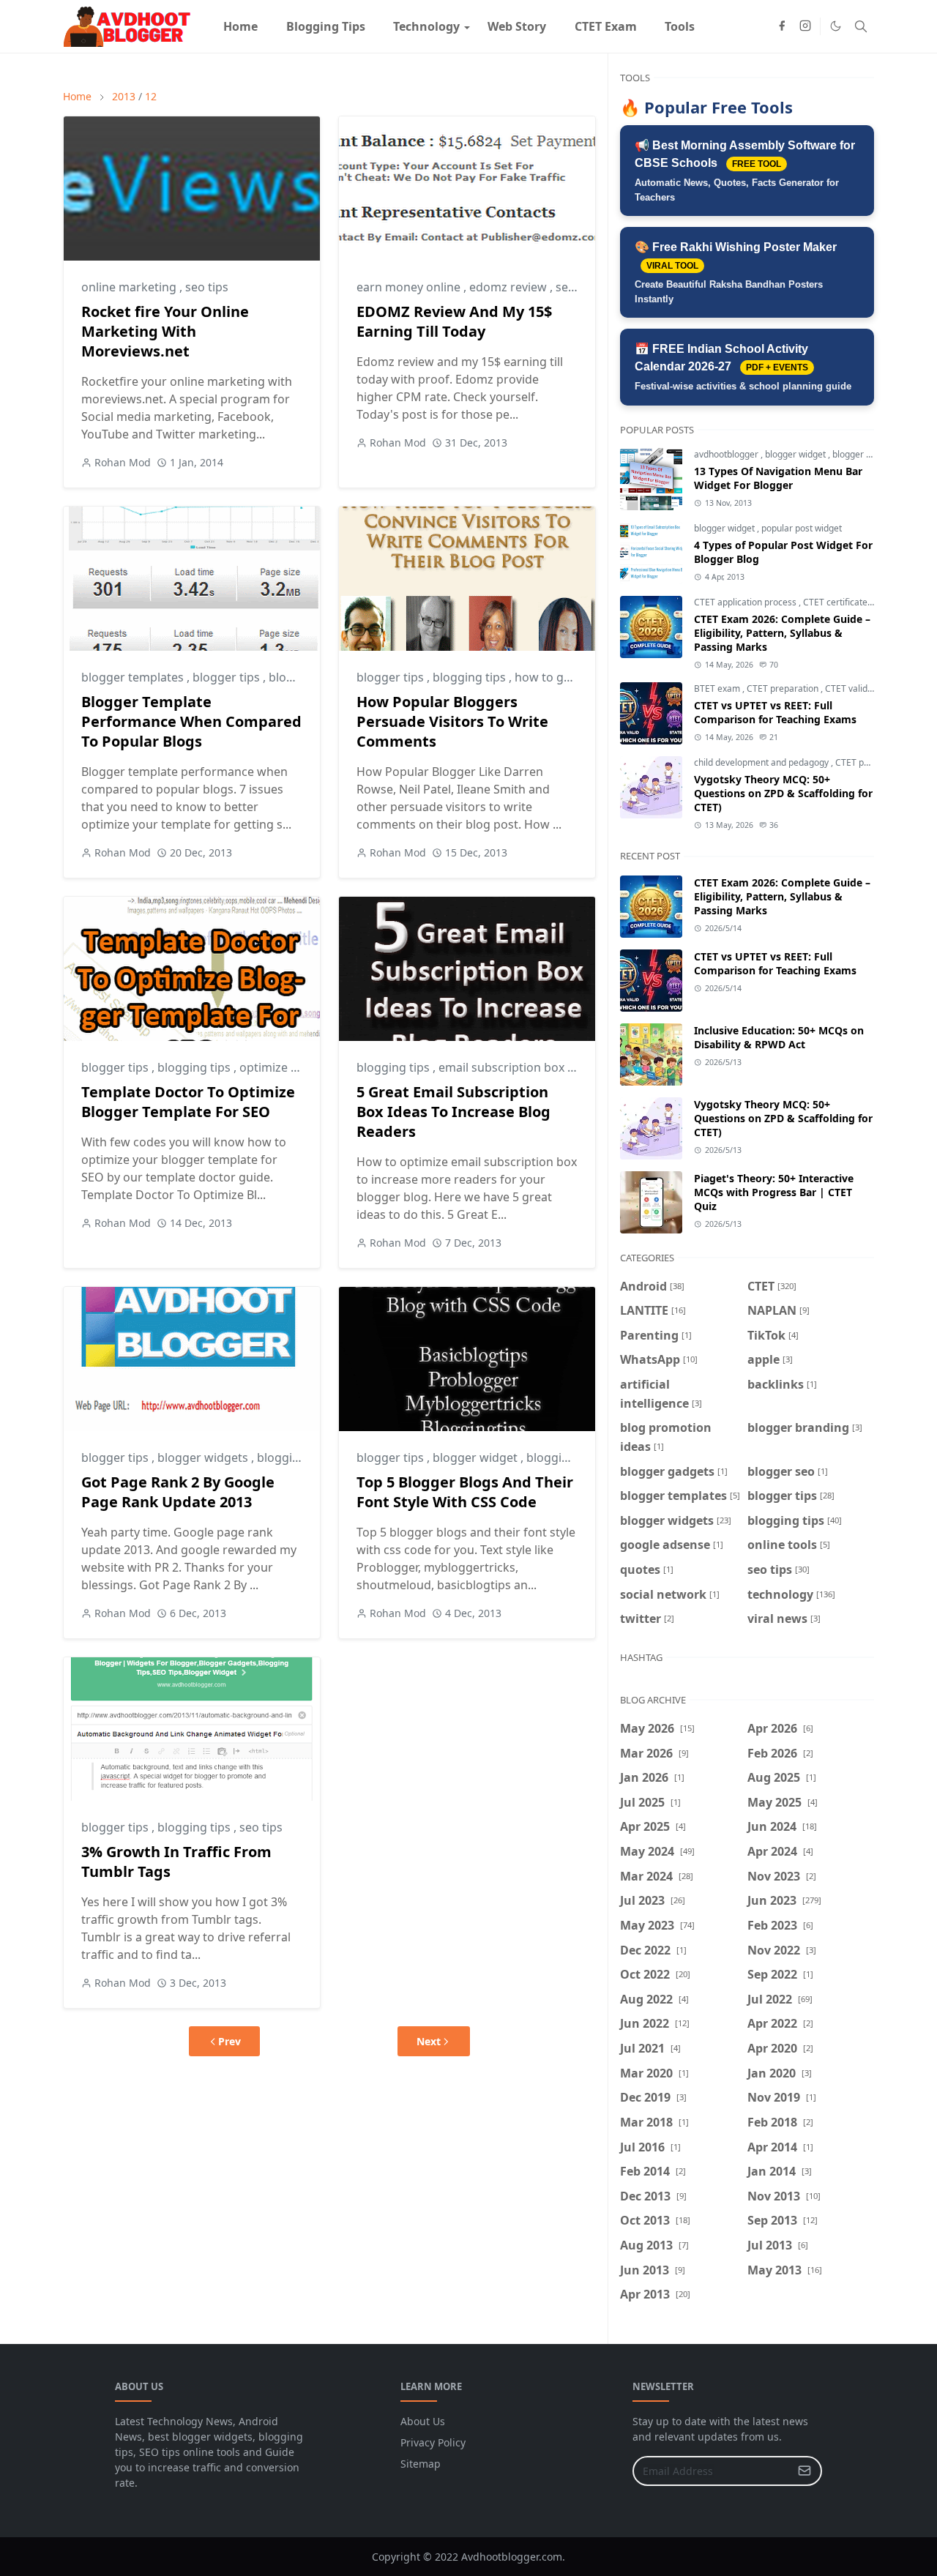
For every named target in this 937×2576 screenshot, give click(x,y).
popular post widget (802, 528)
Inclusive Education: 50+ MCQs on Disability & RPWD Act (779, 1037)
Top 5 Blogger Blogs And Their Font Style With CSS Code (465, 1492)
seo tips (207, 287)
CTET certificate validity (852, 602)
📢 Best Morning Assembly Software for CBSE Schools (745, 171)
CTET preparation (784, 688)
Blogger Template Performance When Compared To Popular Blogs (191, 721)
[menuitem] (240, 26)
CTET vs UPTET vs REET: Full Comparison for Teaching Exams (775, 712)
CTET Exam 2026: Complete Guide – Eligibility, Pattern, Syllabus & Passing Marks (782, 633)
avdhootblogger (727, 454)
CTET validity (851, 688)
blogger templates (134, 677)
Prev (229, 2041)
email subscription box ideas (519, 1067)
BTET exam (718, 688)
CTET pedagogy (868, 762)
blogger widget (477, 1457)
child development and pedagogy (762, 762)
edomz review (509, 287)
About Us (423, 2421)
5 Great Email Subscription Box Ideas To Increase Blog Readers (453, 1112)
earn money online (410, 287)
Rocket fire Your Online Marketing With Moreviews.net (165, 331)
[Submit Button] (805, 2471)
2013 (124, 96)
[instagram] (805, 26)
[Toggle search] (861, 26)
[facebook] (782, 26)
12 (151, 96)
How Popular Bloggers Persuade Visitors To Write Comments (452, 721)
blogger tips (228, 677)
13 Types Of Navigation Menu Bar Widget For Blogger (778, 478)
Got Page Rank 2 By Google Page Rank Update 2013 (178, 1492)
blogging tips (471, 677)
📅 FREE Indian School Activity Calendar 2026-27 (743, 367)
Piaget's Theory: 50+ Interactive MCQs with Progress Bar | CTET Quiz (774, 1192)
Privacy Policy (433, 2442)
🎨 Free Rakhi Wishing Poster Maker (736, 273)
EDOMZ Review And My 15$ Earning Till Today (454, 321)
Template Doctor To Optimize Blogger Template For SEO (188, 1102)
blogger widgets (204, 1457)
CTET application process (746, 602)
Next (429, 2041)
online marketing (130, 287)
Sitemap (421, 2464)
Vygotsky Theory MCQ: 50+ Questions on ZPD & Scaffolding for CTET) (783, 793)
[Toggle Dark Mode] (836, 26)
